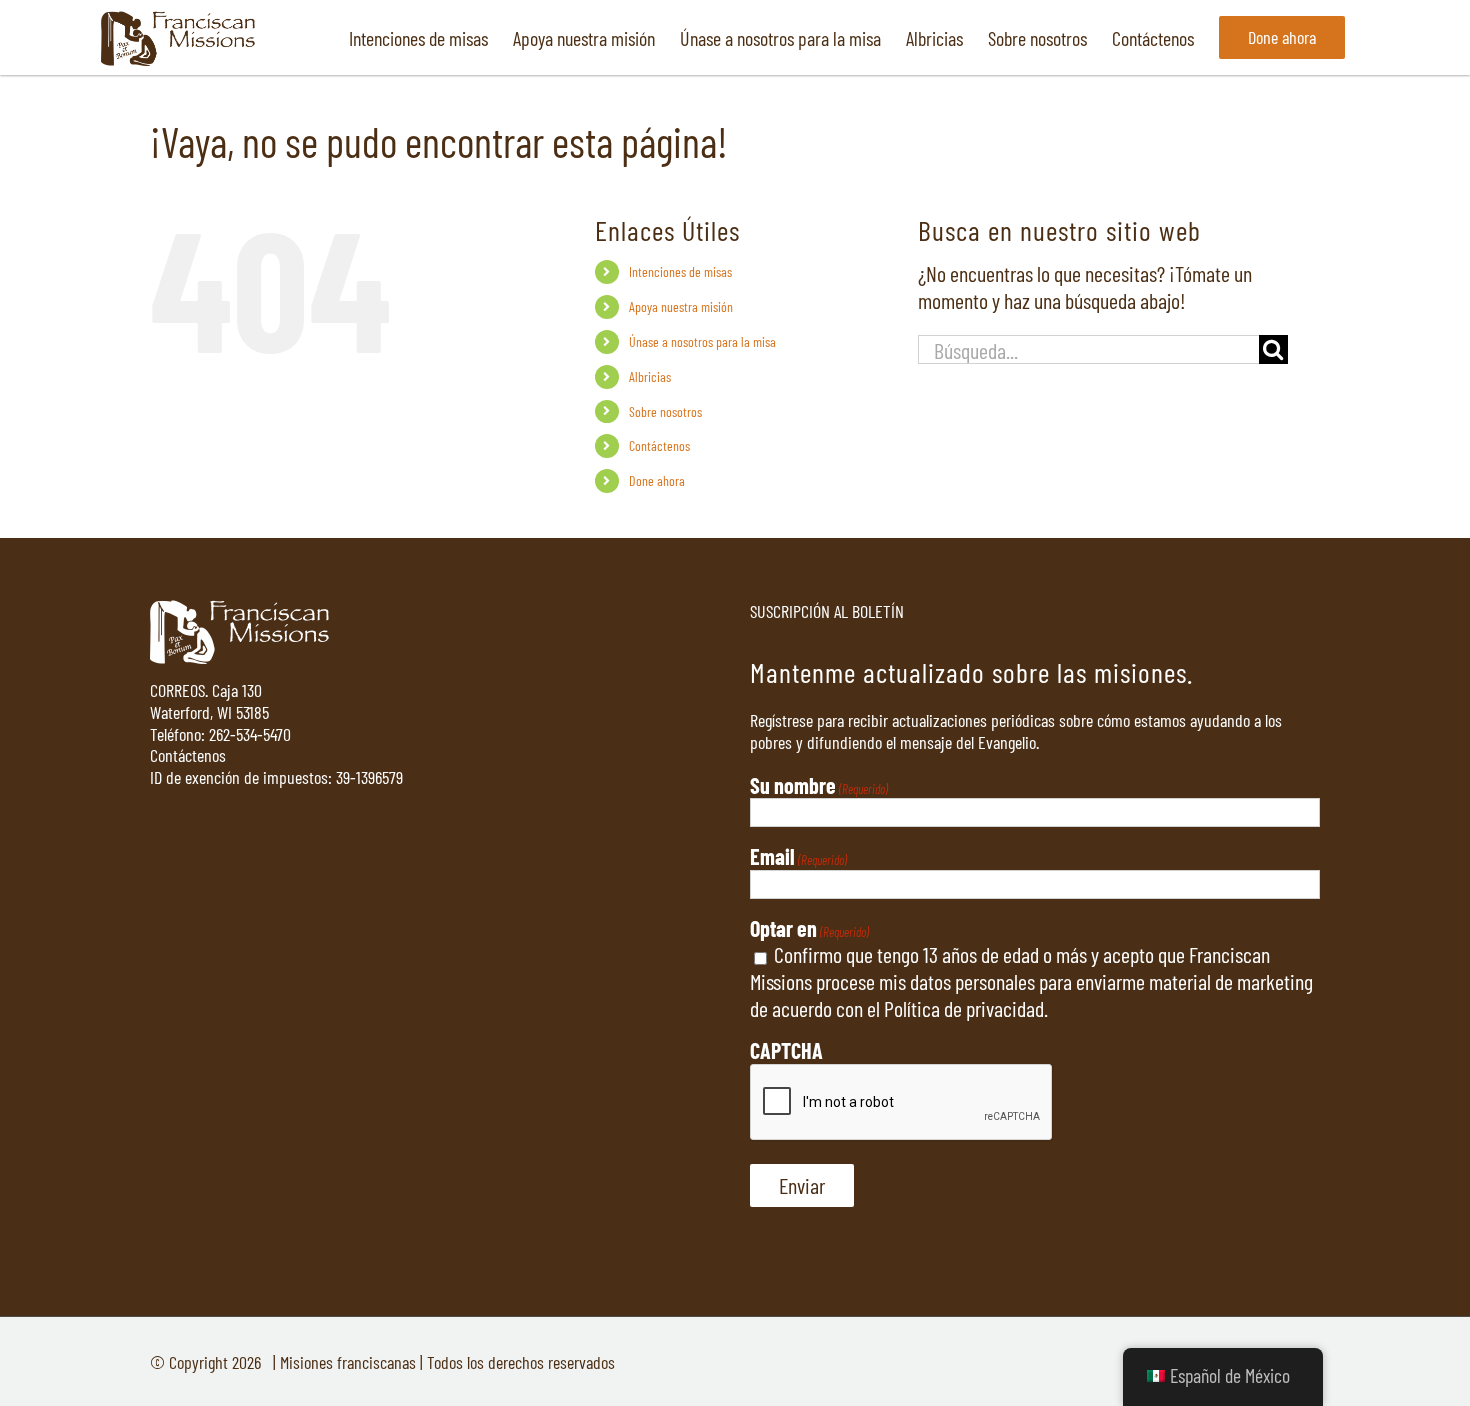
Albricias (650, 376)
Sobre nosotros (665, 411)
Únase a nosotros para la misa (702, 341)
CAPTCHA (786, 1050)
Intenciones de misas (680, 271)
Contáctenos (659, 445)
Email (798, 856)
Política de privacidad (964, 1008)
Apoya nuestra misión (681, 306)
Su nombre (819, 785)
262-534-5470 (250, 734)
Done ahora (657, 480)
